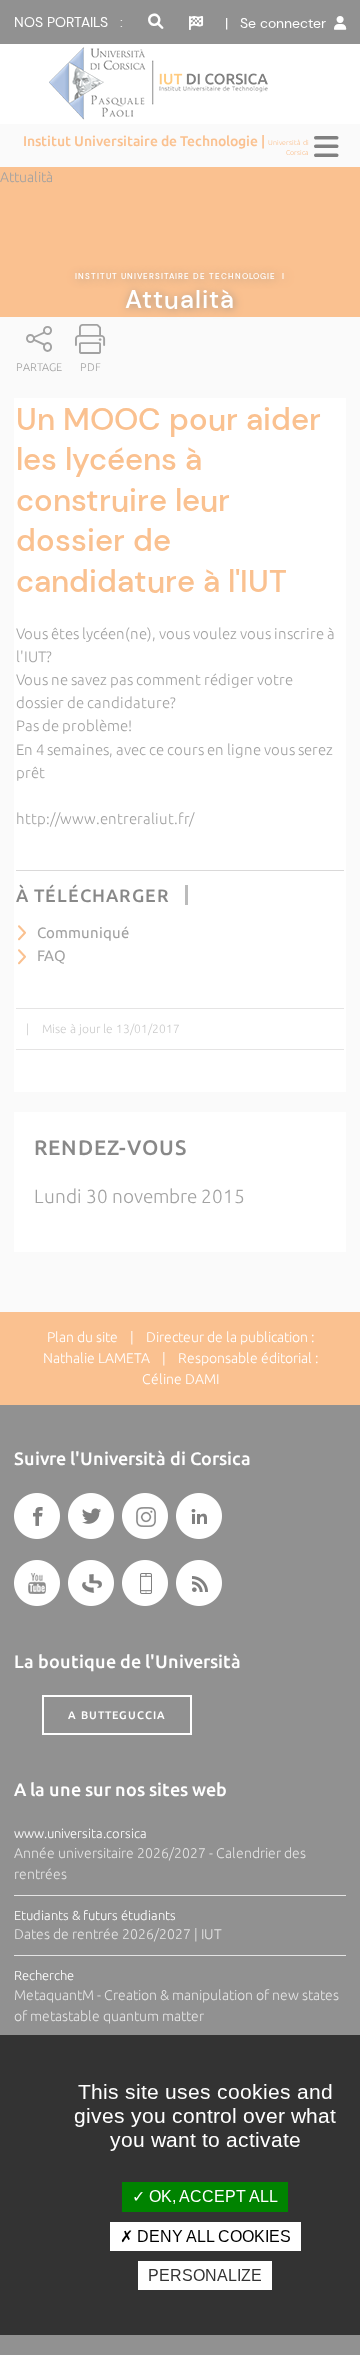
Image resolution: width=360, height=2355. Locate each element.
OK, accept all (211, 2196)
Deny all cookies (212, 2236)
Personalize (205, 2275)
